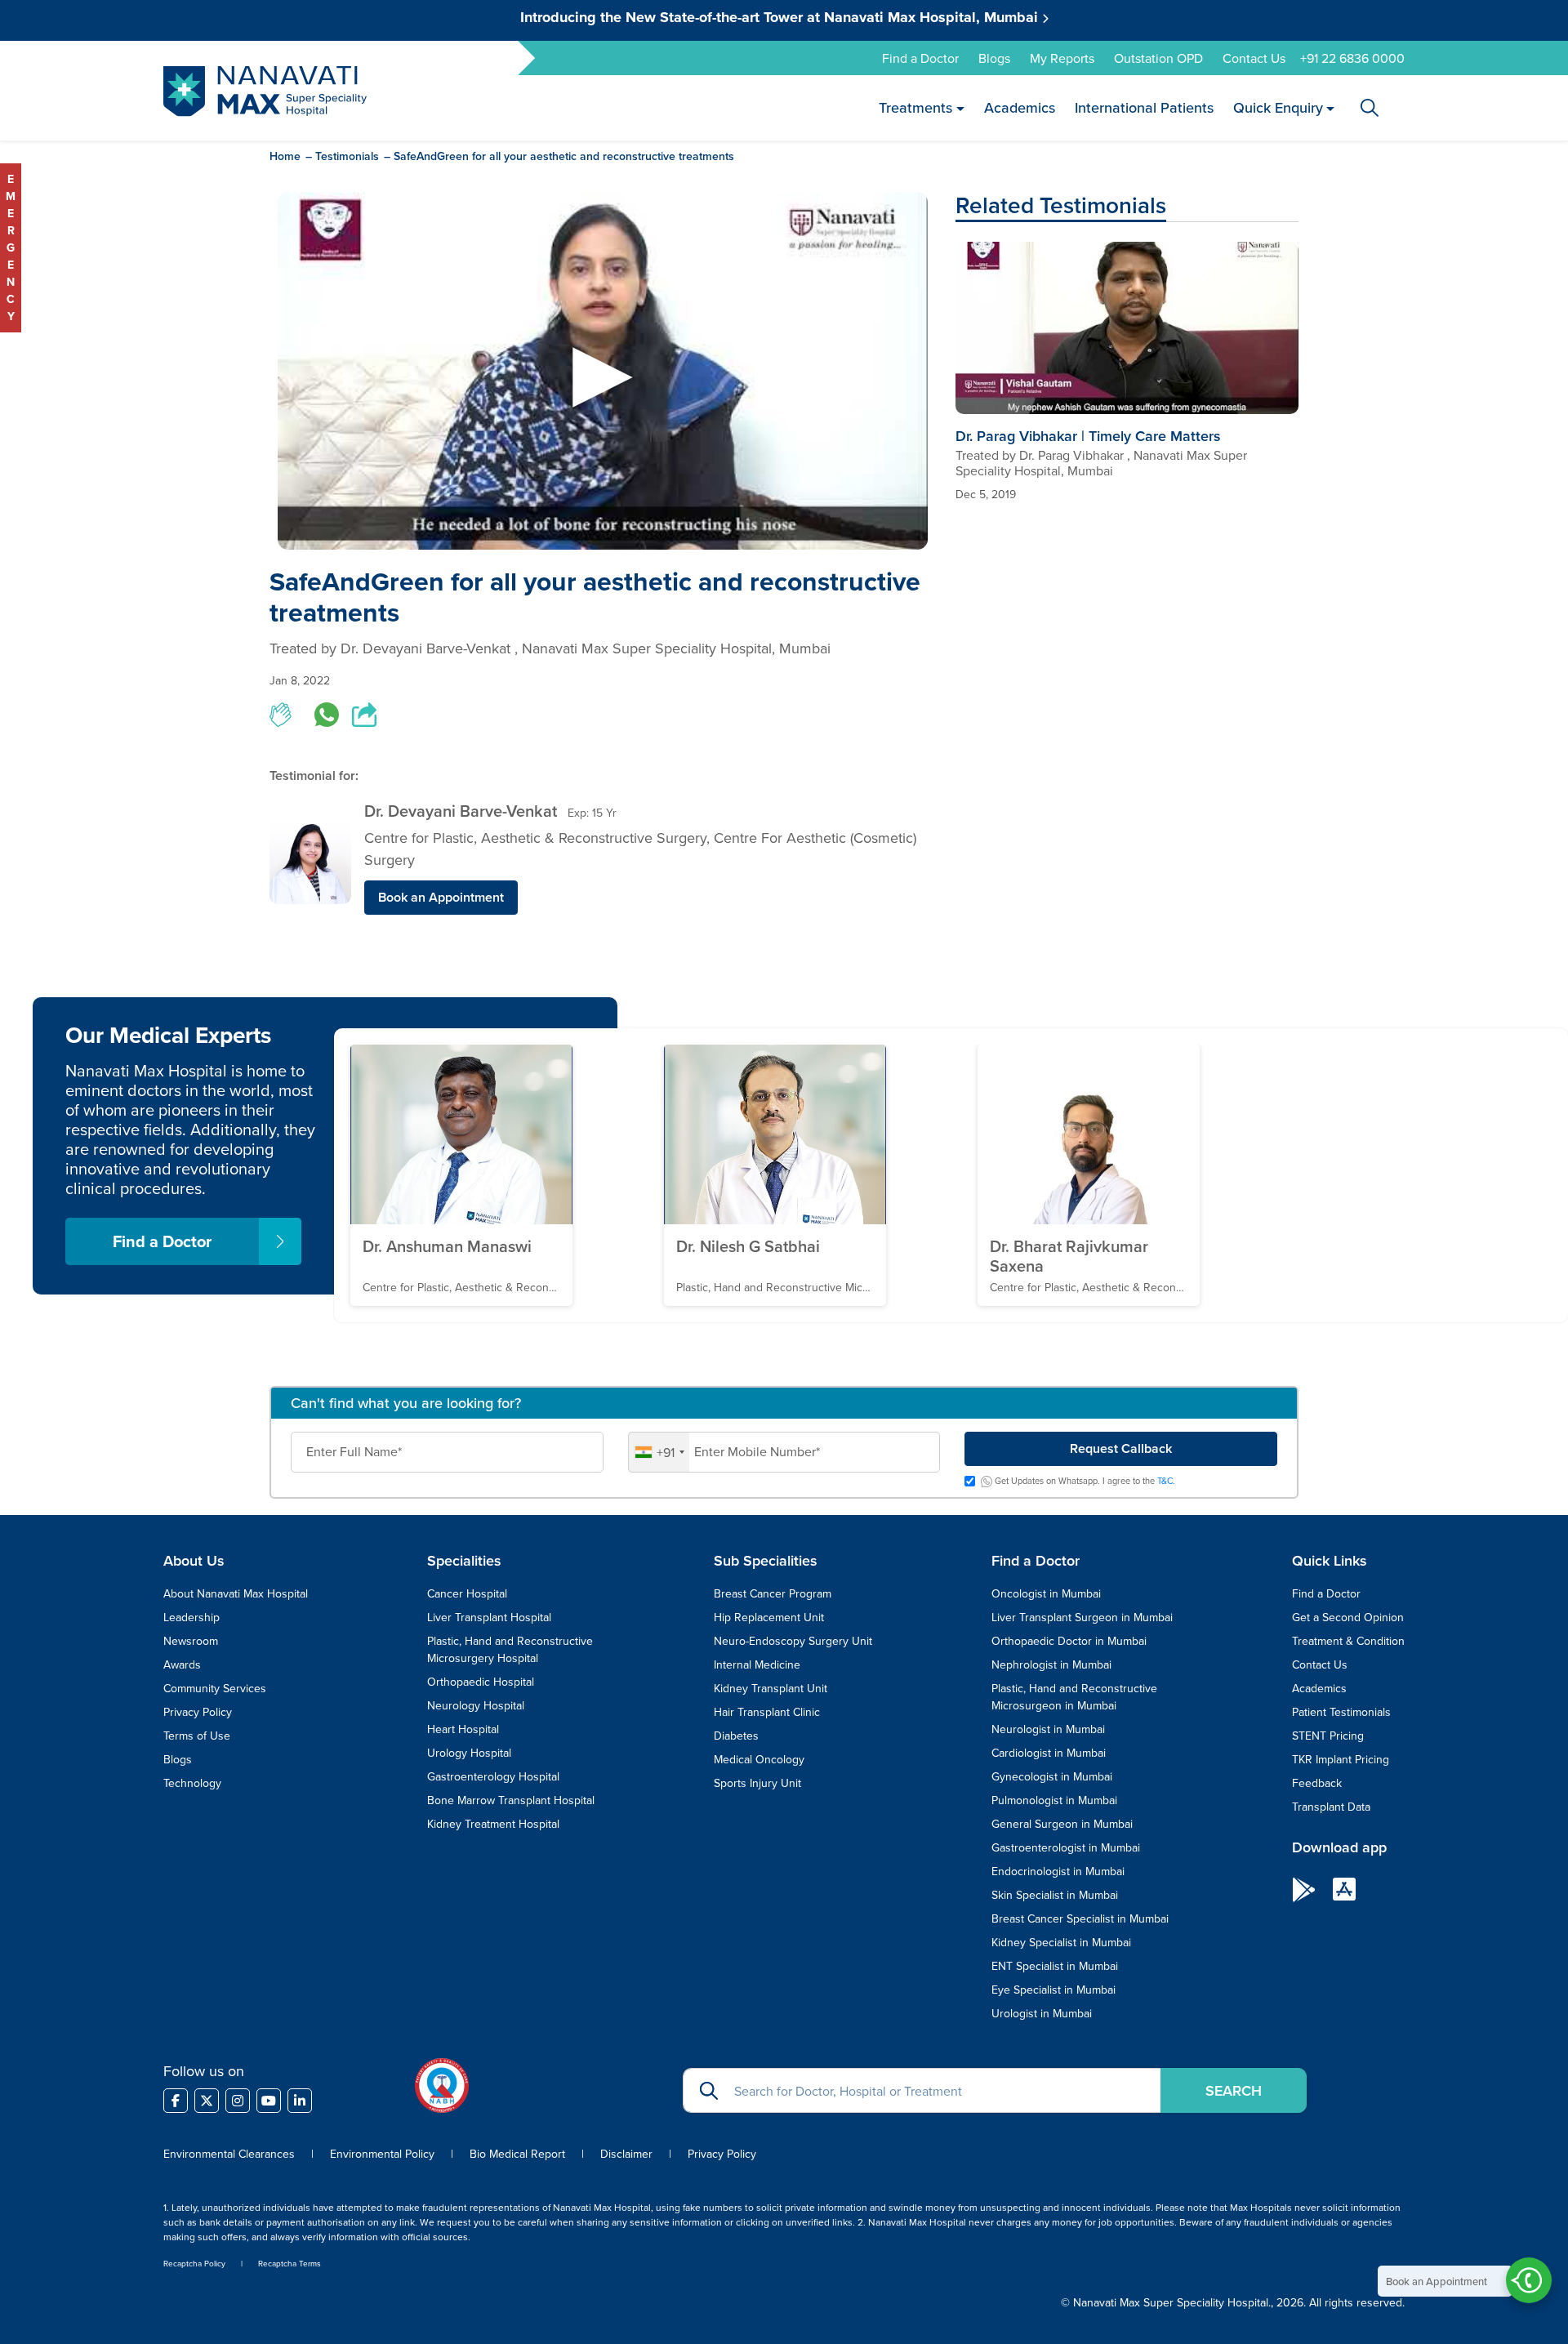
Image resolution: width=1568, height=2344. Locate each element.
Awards (182, 1664)
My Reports (1062, 58)
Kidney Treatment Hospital (493, 1824)
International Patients (1143, 107)
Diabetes (736, 1736)
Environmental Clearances (231, 2154)
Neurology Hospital (476, 1705)
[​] (176, 2101)
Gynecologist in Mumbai (1052, 1776)
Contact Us (1254, 58)
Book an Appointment (441, 897)
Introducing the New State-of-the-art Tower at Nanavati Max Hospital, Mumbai (781, 17)
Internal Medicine (757, 1664)
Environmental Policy (382, 2154)
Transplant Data (1331, 1807)
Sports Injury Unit (757, 1783)
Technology (192, 1783)
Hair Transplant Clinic (767, 1712)
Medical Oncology (759, 1759)
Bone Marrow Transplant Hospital (511, 1800)
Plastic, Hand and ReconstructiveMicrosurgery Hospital (510, 1649)
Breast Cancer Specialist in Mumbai (1080, 1918)
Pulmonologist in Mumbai (1054, 1800)
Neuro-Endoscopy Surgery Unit (793, 1641)
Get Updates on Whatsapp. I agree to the (1084, 1482)
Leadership (192, 1617)
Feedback (1317, 1783)
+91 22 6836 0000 (1352, 58)
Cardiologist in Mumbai (1049, 1753)
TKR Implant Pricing (1341, 1759)
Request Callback (1121, 1448)
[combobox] (659, 1452)
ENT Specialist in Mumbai (1055, 1966)
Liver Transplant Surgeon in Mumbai (1082, 1617)
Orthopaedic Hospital (481, 1682)
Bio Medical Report (517, 2154)
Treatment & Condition (1348, 1641)
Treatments (915, 107)
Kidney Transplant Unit (771, 1688)
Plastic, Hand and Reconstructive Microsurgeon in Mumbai (1074, 1697)
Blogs (994, 58)
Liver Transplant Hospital (489, 1617)
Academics (1019, 107)
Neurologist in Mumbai (1048, 1729)
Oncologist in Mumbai (1046, 1593)
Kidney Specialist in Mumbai (1061, 1942)
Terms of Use (197, 1736)
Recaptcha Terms (290, 2263)
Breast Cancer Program (773, 1593)
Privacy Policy (198, 1712)
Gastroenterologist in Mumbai (1066, 1847)
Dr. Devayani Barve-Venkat (461, 811)
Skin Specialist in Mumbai (1055, 1895)
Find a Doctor (920, 58)
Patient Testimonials (1341, 1712)
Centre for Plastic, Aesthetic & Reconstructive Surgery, (539, 838)
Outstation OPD (1158, 58)
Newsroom (191, 1641)
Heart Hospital (463, 1729)
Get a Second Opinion (1348, 1617)
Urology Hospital (469, 1753)
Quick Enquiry (1277, 107)
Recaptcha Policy (194, 2263)
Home (285, 156)
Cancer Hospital (467, 1593)
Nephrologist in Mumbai (1051, 1664)
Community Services (215, 1688)
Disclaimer (626, 2154)
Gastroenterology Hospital (493, 1776)
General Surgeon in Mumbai (1062, 1824)
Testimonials (347, 156)
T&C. (1166, 1481)
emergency (11, 247)
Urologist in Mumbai (1042, 2013)
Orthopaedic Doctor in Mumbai (1069, 1641)
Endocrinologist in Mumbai (1058, 1871)
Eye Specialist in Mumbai (1053, 1990)
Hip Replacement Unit (769, 1617)
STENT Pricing (1328, 1736)
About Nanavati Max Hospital (236, 1593)
